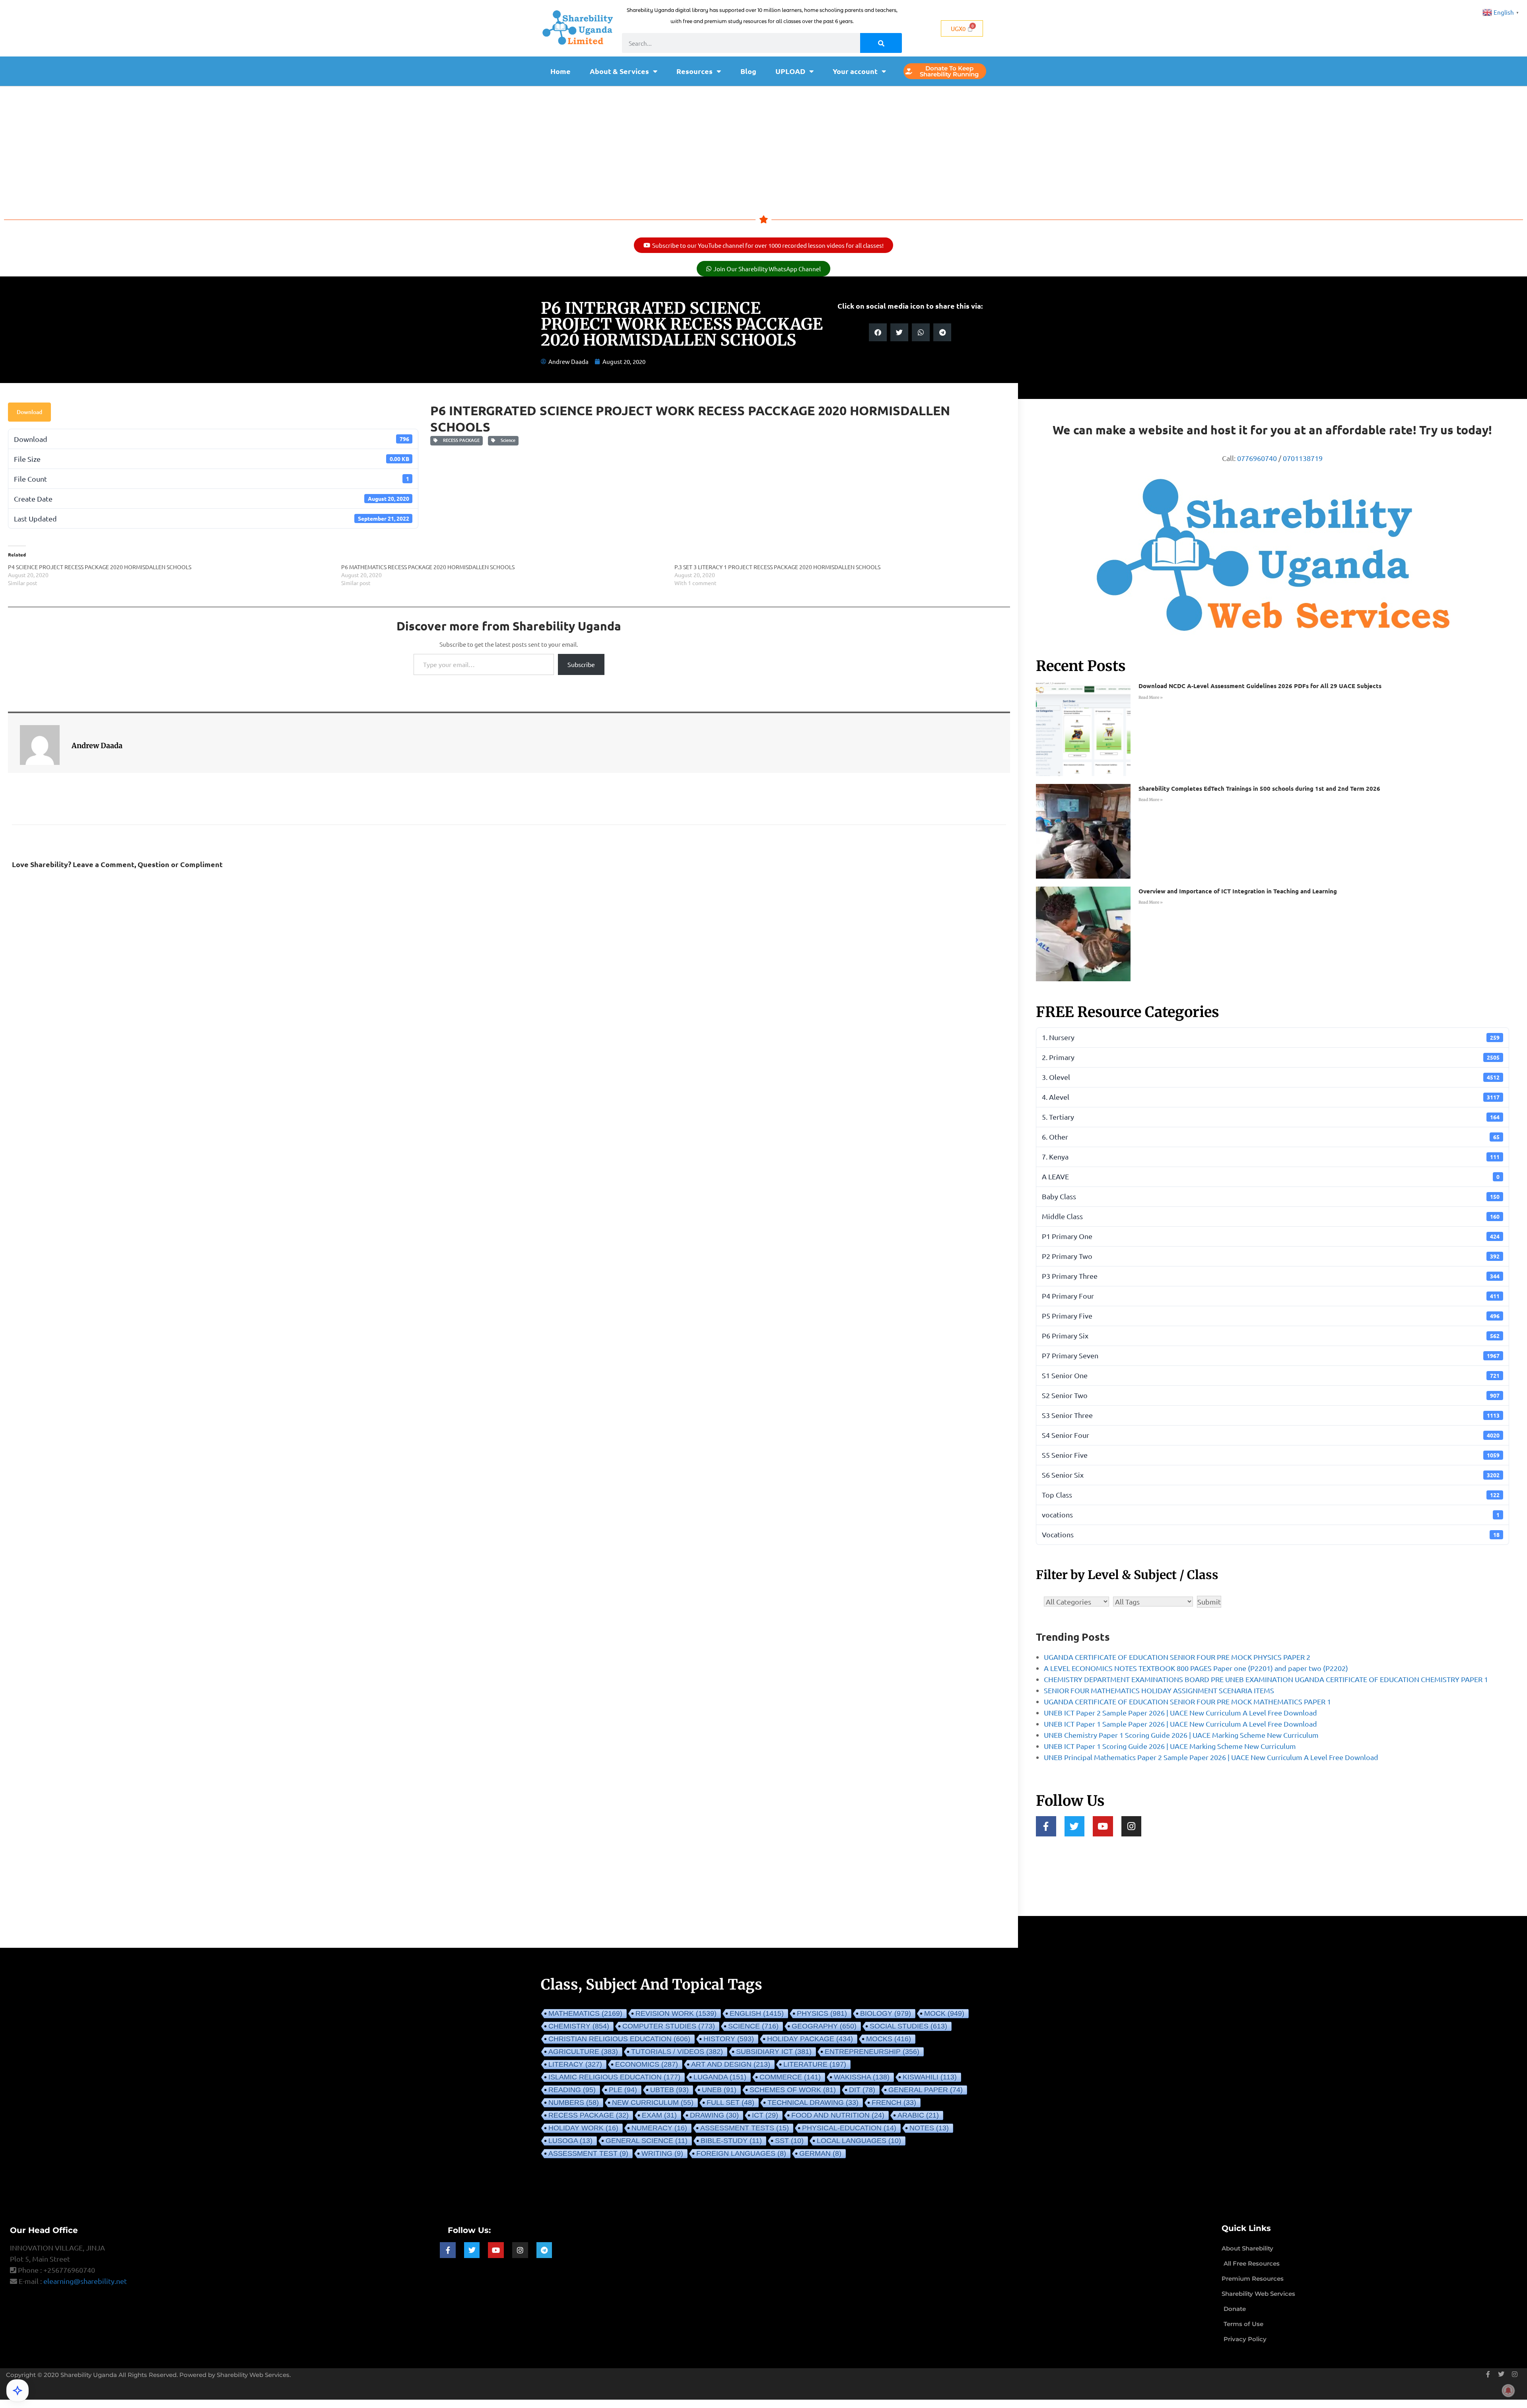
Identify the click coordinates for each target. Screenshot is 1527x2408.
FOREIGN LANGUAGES (741, 2153)
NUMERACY (659, 2128)
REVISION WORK (676, 2013)
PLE (623, 2090)
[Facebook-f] (1046, 1826)
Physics (822, 2013)
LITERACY (575, 2064)
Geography (824, 2026)
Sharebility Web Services (253, 2375)
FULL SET (730, 2103)
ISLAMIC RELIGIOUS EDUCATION (614, 2077)
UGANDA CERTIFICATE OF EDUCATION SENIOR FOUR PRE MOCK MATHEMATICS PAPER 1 (1187, 1701)
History (729, 2039)
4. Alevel (1271, 1097)
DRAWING (714, 2115)
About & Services (619, 71)
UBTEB (669, 2090)
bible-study (731, 2141)
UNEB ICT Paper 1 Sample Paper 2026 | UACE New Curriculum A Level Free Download (1180, 1724)
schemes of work (793, 2090)
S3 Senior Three (1271, 1415)
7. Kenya (1271, 1156)
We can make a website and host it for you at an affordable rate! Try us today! (1272, 430)
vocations (1271, 1514)
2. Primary (1271, 1057)
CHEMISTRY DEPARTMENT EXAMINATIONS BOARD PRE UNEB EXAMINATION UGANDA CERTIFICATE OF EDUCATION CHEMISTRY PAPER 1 (1266, 1679)
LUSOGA (570, 2141)
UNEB (719, 2090)
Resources (695, 71)
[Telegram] (544, 2250)
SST (789, 2141)
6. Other (1271, 1137)
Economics (647, 2064)
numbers (574, 2103)
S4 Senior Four (1271, 1435)
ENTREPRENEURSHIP (872, 2052)
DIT (862, 2090)
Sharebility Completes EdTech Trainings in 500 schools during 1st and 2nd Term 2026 (1259, 788)
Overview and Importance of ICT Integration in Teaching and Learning (1238, 891)
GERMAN (820, 2153)
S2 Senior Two (1271, 1395)
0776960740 (1257, 458)
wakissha (862, 2077)
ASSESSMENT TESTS (745, 2128)
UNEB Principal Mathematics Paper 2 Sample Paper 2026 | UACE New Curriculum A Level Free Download (1211, 1757)
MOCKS (889, 2039)
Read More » (1151, 697)
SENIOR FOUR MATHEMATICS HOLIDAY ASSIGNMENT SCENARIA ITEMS (1159, 1690)
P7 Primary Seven (1271, 1355)
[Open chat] (17, 2390)
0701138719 (1303, 458)
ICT (765, 2115)
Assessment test (588, 2153)
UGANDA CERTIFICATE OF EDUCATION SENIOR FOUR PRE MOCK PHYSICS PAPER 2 (1177, 1657)
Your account (855, 71)
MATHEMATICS (585, 2013)
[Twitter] (1075, 1826)
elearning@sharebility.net (85, 2281)
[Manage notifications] (1508, 2390)
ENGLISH (757, 2013)
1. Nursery (1271, 1037)
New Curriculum (653, 2103)
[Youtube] (1103, 1826)
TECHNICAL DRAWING (813, 2103)
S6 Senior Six (1271, 1475)
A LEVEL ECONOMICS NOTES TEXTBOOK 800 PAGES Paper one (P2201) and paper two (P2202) (1196, 1668)
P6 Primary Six (1271, 1335)
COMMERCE (790, 2077)
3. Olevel (1271, 1077)
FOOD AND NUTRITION (838, 2115)
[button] (878, 332)
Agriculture (583, 2052)
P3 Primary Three (1271, 1276)
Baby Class (1271, 1196)
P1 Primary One (1271, 1236)
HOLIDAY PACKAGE (810, 2039)
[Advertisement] (763, 146)
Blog (748, 71)
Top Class (1271, 1495)
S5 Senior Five (1271, 1455)
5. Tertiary (1271, 1117)
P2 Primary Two (1271, 1256)
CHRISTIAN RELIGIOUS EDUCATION (619, 2039)
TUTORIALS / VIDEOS (677, 2052)
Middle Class (1271, 1216)
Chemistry (579, 2026)
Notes (929, 2128)
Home (560, 71)
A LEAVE (1271, 1176)
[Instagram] (1132, 1826)
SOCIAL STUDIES (908, 2026)
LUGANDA (720, 2077)
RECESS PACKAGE (460, 440)
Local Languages (859, 2141)
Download (29, 412)
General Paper (926, 2090)
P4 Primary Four (1271, 1296)
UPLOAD (790, 71)
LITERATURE (815, 2064)
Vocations (1271, 1534)
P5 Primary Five (1271, 1316)
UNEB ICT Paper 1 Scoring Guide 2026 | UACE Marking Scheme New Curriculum (1170, 1746)
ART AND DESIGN (731, 2064)
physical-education (849, 2128)
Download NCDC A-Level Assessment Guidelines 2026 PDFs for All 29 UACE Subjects (1260, 686)
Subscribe (581, 664)
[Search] (881, 43)
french (894, 2103)
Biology (886, 2013)
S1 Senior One (1271, 1375)
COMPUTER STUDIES (669, 2026)
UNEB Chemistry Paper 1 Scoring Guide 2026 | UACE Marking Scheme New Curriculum (1181, 1735)
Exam (659, 2115)
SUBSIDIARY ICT (774, 2052)
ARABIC (918, 2115)
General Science (647, 2141)
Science (507, 440)
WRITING (662, 2153)
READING (572, 2090)
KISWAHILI (930, 2077)
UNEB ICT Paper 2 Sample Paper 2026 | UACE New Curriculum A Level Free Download (1180, 1713)
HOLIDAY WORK (583, 2128)
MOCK (944, 2013)
